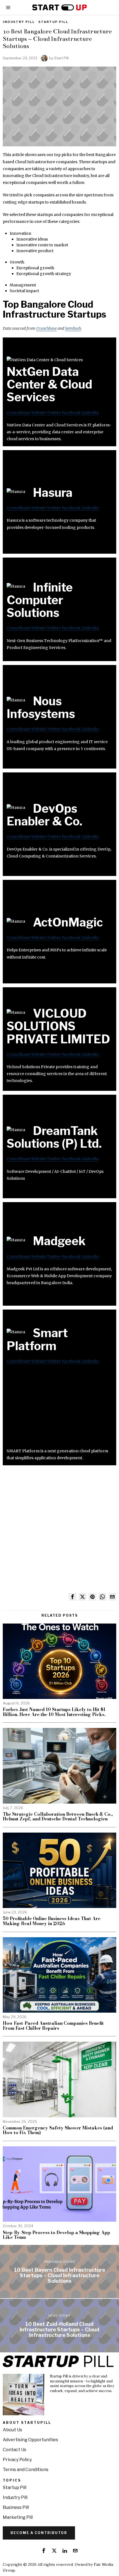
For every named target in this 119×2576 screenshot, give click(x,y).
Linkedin (90, 413)
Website (38, 413)
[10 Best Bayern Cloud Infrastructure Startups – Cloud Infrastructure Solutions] (59, 2272)
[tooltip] (73, 1597)
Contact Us (15, 2450)
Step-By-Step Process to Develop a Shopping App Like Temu (56, 2235)
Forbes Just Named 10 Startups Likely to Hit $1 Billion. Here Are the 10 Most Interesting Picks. (54, 1712)
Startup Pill (53, 22)
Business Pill (16, 2507)
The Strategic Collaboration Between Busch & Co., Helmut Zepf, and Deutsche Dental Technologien (58, 1817)
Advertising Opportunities (30, 2440)
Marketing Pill (18, 2517)
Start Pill (61, 58)
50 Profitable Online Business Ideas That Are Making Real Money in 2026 (52, 1921)
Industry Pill (19, 22)
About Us (12, 2430)
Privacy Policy (17, 2460)
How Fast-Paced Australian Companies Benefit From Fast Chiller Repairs (53, 2026)
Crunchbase (46, 328)
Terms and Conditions (26, 2470)
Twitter (54, 413)
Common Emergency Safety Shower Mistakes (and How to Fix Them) (58, 2130)
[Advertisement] (59, 1409)
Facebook (71, 413)
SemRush (73, 328)
